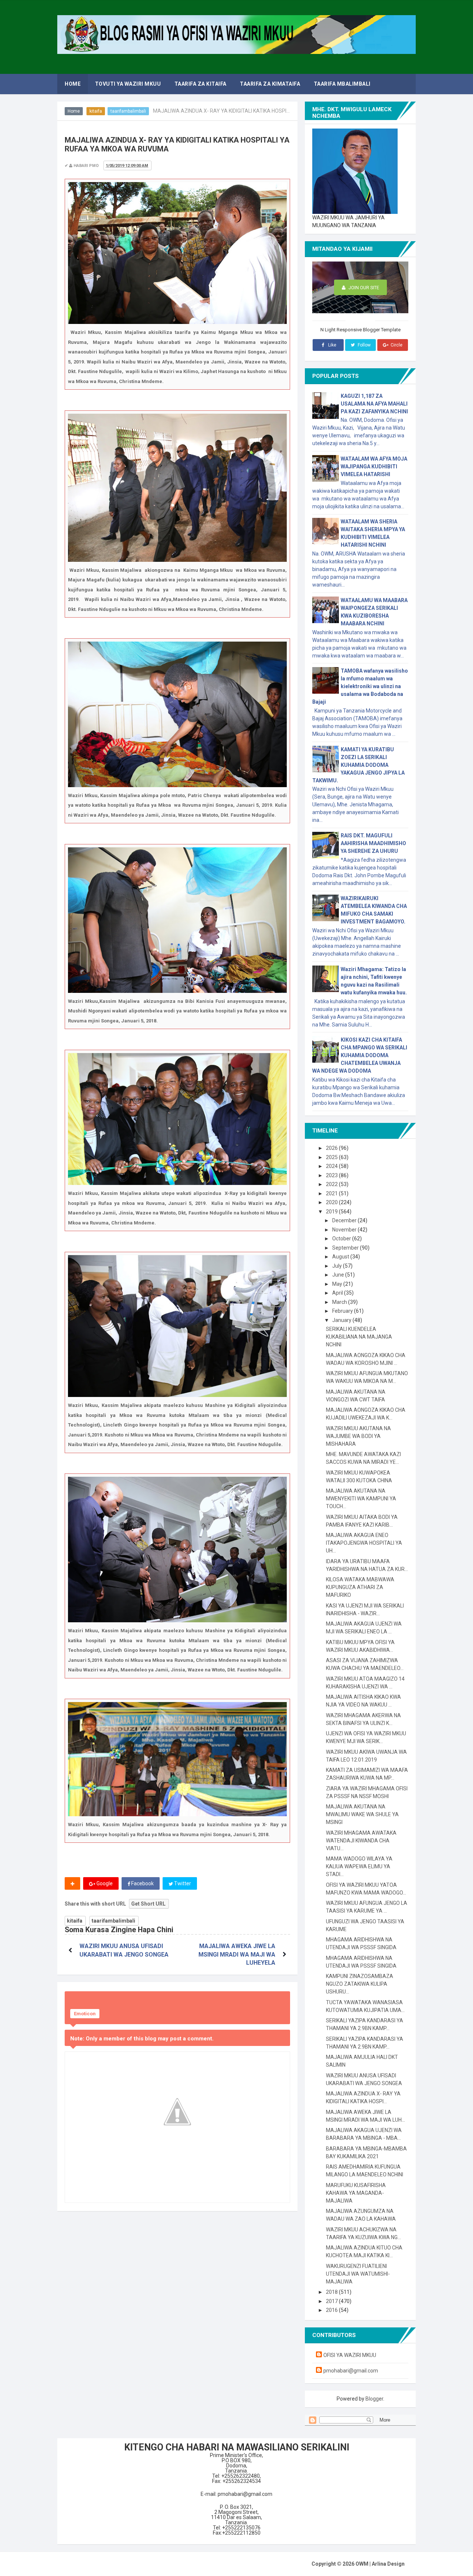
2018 (332, 2292)
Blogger (374, 2399)
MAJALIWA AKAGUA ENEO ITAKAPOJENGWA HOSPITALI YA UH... (364, 1543)
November (345, 1230)
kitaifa (96, 111)
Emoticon (85, 2014)
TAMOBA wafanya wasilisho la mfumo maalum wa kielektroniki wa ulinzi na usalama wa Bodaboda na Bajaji (360, 686)
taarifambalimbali (128, 111)
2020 (332, 1202)
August (341, 1257)
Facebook (142, 1883)
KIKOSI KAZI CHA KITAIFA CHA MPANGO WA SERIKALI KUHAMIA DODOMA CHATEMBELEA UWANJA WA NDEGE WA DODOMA (360, 1055)
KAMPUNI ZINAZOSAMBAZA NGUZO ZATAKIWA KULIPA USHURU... (360, 1984)
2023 (332, 1175)
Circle (396, 345)
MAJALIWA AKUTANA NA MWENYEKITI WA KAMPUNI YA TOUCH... (361, 1499)
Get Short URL (148, 1904)
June (339, 1275)
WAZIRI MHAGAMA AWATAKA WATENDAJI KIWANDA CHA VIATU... (361, 1841)
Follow (364, 345)
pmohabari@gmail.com (351, 2371)
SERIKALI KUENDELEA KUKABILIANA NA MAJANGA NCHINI (359, 1337)
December (345, 1220)
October (342, 1239)
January (342, 1320)
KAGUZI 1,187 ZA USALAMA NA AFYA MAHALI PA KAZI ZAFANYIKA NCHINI (374, 404)
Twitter (182, 1883)
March (340, 1302)
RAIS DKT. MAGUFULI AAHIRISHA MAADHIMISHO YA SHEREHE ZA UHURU (373, 843)
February (343, 1311)
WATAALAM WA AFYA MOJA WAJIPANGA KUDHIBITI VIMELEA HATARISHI (374, 467)
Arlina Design (388, 2564)
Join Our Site (363, 288)
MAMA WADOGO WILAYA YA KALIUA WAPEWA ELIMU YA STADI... (359, 1866)
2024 (332, 1166)
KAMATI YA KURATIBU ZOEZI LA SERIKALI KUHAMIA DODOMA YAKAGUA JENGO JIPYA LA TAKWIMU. (358, 765)
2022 (332, 1184)
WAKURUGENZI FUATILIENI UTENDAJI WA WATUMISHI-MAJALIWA (358, 2274)
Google (104, 1883)
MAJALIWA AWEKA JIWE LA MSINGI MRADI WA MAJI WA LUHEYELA (237, 1954)
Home (74, 111)
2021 (332, 1193)
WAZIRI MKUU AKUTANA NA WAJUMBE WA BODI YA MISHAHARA (358, 1436)
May (338, 1284)
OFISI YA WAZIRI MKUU (350, 2355)
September (346, 1248)
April (338, 1293)
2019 (332, 1212)
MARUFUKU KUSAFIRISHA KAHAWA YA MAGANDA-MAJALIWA (356, 2193)
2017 (332, 2301)
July (338, 1266)
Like (332, 345)
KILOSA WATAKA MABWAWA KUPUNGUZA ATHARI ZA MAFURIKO (360, 1587)
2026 (332, 1148)
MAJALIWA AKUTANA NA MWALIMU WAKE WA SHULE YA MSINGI (362, 1814)
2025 (332, 1157)
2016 (332, 2310)
